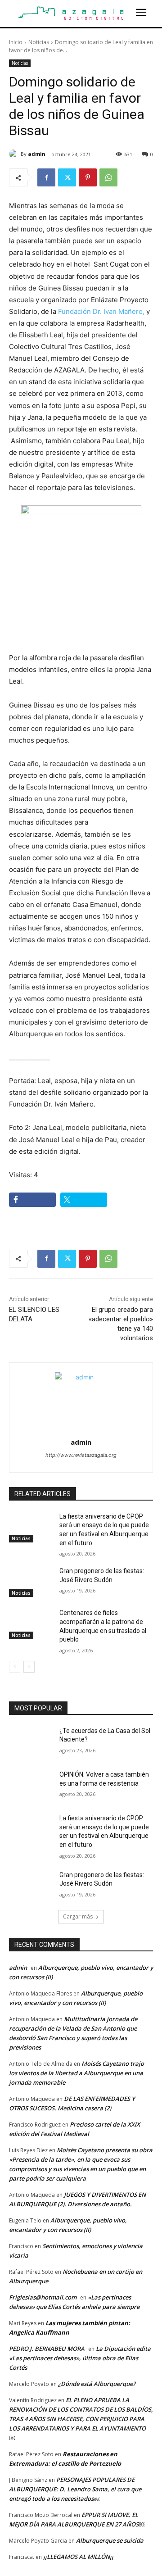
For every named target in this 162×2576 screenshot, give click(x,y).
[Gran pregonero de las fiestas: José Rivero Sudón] (31, 1582)
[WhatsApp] (108, 177)
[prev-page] (15, 1667)
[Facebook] (46, 177)
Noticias (39, 42)
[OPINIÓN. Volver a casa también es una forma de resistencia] (31, 1785)
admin (37, 154)
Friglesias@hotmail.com (43, 2297)
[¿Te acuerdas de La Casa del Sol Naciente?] (31, 1742)
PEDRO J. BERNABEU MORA (47, 2349)
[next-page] (29, 1667)
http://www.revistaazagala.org (81, 1455)
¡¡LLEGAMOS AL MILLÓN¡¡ (78, 2557)
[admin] (15, 154)
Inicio (16, 42)
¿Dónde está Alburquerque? (97, 2384)
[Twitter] (67, 177)
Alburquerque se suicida (110, 2540)
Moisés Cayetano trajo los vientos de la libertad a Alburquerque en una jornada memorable (76, 2073)
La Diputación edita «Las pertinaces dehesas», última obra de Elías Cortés (80, 2358)
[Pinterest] (88, 177)
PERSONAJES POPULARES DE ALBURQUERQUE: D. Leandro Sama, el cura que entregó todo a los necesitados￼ (75, 2489)
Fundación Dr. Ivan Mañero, (101, 311)
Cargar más (78, 1916)
